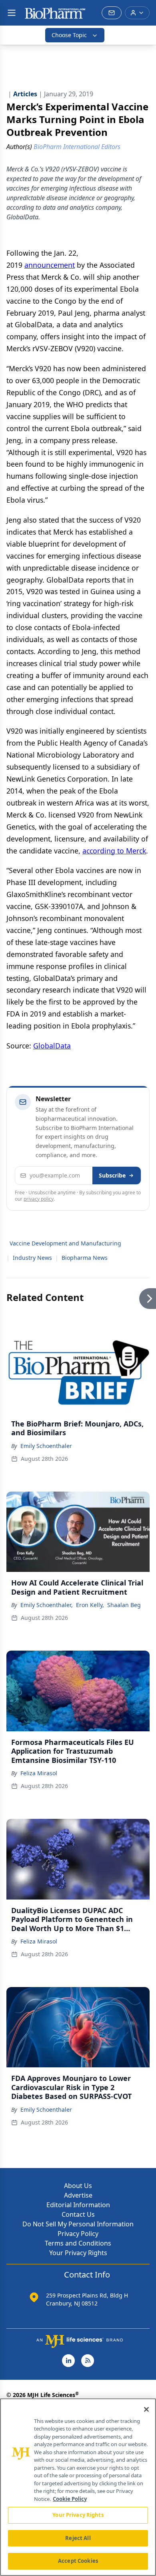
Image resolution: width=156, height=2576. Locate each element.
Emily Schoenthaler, (47, 1605)
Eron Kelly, (90, 1605)
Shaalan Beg (124, 1605)
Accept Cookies (78, 2561)
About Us (78, 2186)
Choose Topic (69, 35)
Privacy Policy (78, 2234)
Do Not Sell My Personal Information (78, 2224)
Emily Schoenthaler (46, 1446)
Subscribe (112, 1175)
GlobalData (52, 1046)
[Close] (146, 2409)
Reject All (78, 2538)
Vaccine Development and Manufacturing (65, 1243)
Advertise (78, 2195)
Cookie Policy (70, 2499)
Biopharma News (85, 1258)
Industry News (32, 1258)
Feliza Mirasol (39, 1773)
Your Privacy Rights (78, 2253)
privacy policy (39, 1199)
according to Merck (114, 851)
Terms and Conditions (78, 2243)
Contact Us (78, 2214)
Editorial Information (78, 2205)
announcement (50, 265)
